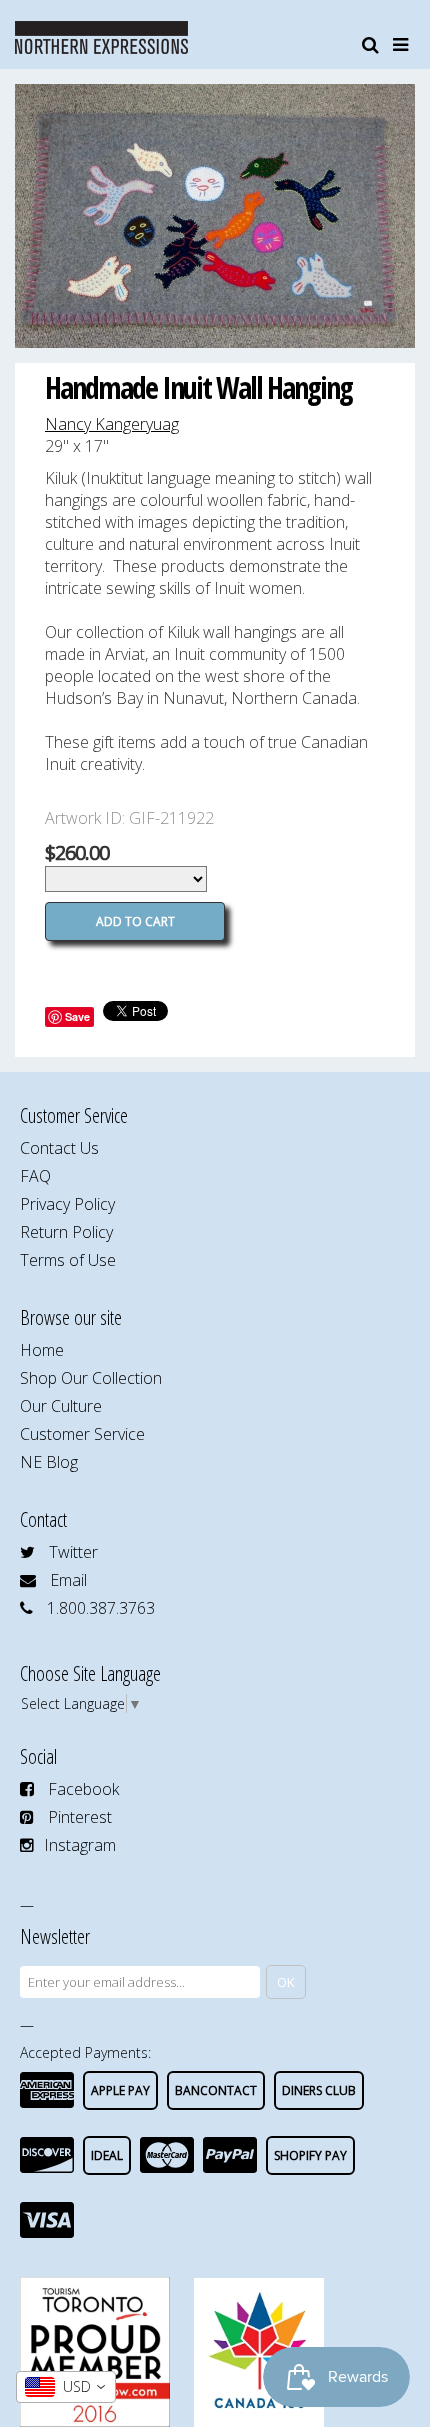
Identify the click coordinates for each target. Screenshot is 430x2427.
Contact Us (59, 1148)
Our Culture (61, 1406)
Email (68, 1580)
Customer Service (82, 1434)
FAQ (35, 1176)
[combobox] (66, 2387)
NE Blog (49, 1462)
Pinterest (80, 1817)
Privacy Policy (67, 1204)
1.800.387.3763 (101, 1608)
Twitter (73, 1552)
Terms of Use (68, 1260)
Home (42, 1350)
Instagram (80, 1845)
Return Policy (66, 1232)
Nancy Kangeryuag (112, 424)
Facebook (83, 1789)
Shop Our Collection (91, 1378)
